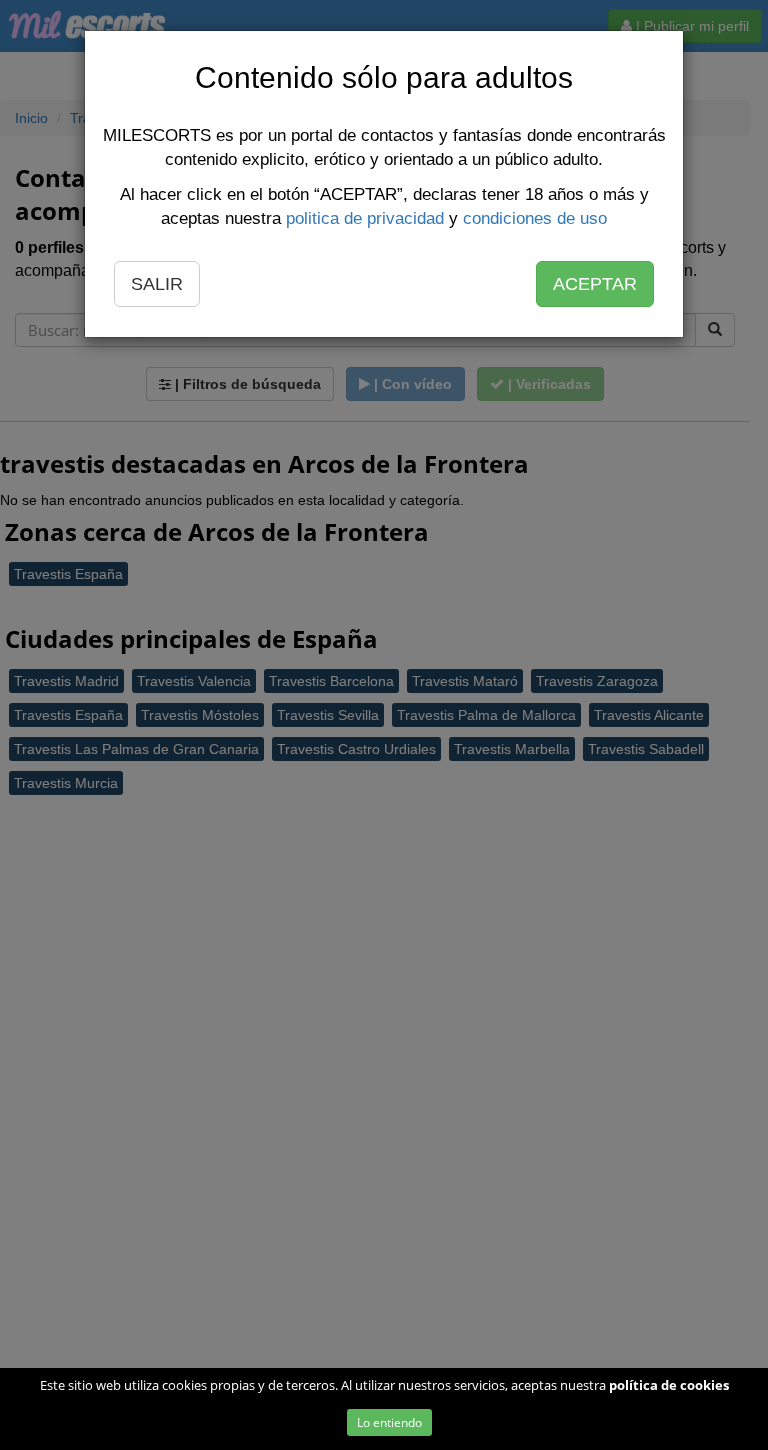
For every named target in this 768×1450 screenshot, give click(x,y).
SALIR (157, 284)
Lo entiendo (389, 1422)
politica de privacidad (365, 218)
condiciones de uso (535, 218)
